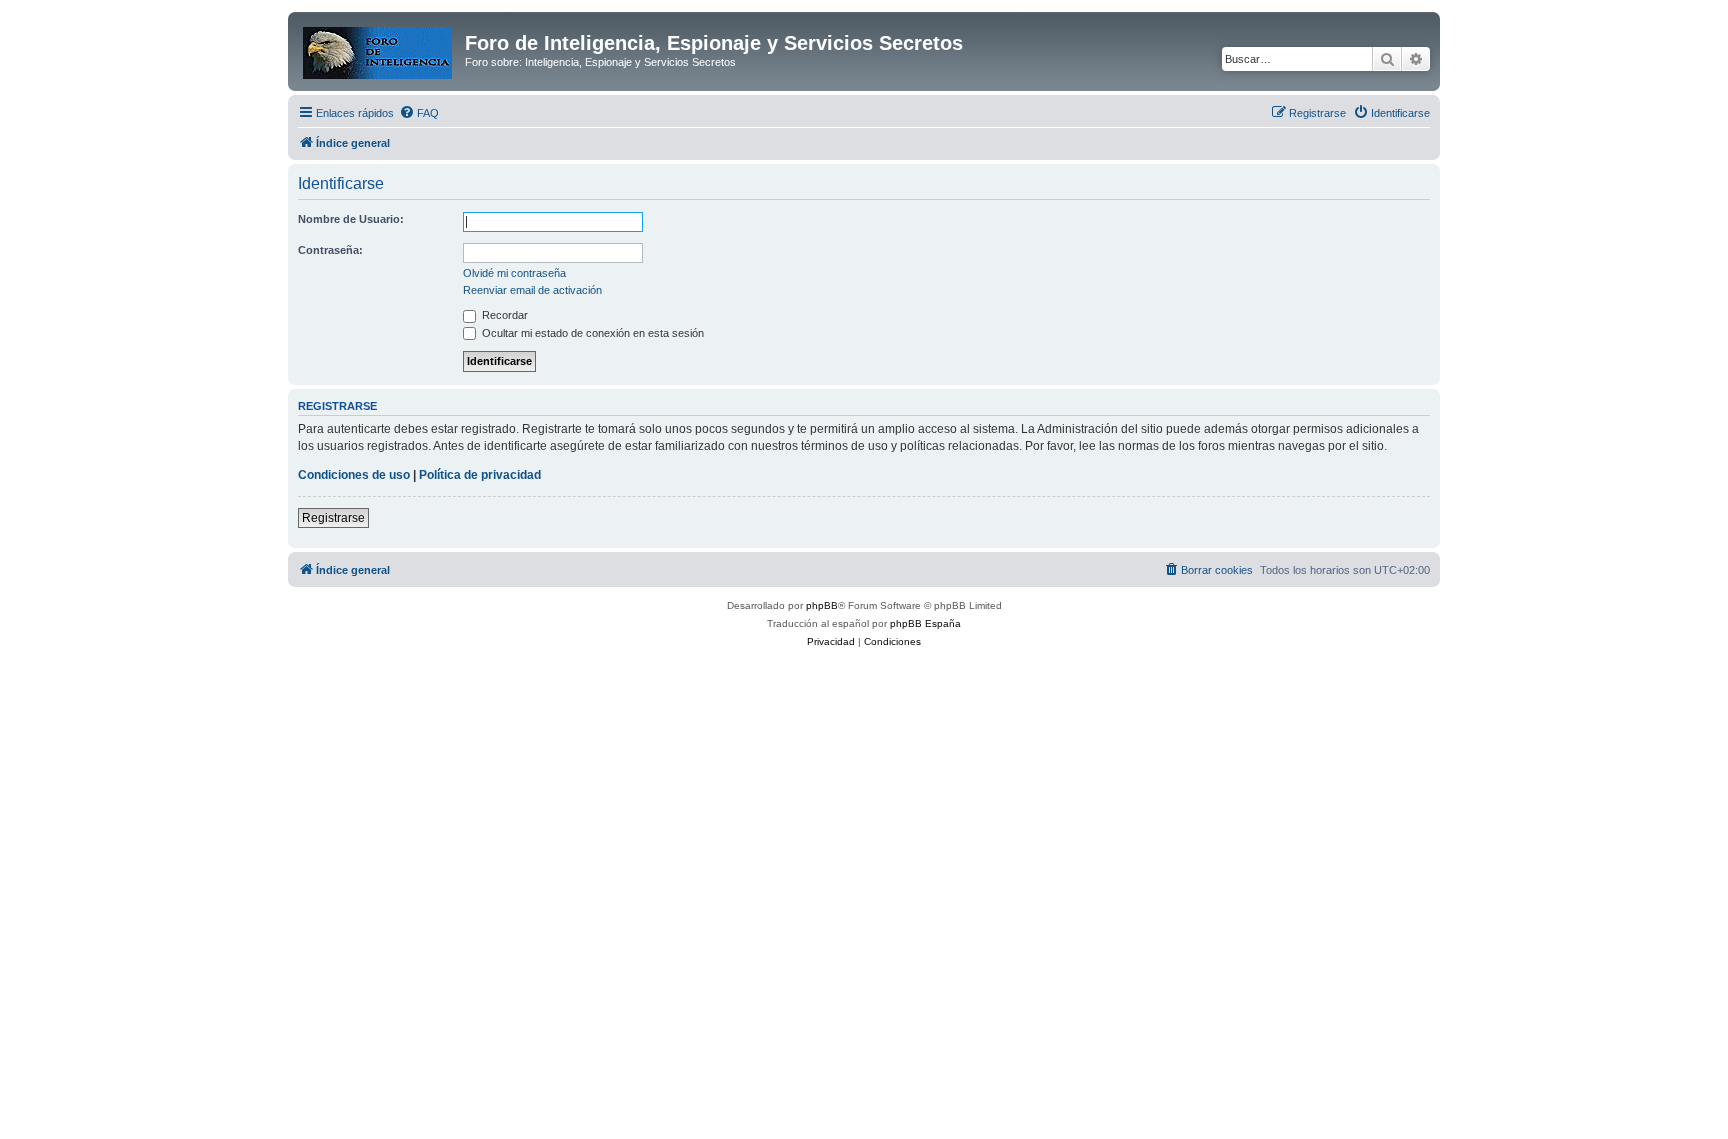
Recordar (503, 315)
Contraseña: (330, 250)
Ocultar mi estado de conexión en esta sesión (591, 333)
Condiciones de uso (354, 475)
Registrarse (333, 518)
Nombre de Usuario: (351, 219)
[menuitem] (419, 113)
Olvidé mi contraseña (514, 273)
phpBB (822, 605)
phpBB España (925, 623)
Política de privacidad (480, 475)
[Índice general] (379, 49)
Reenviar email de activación (532, 290)
